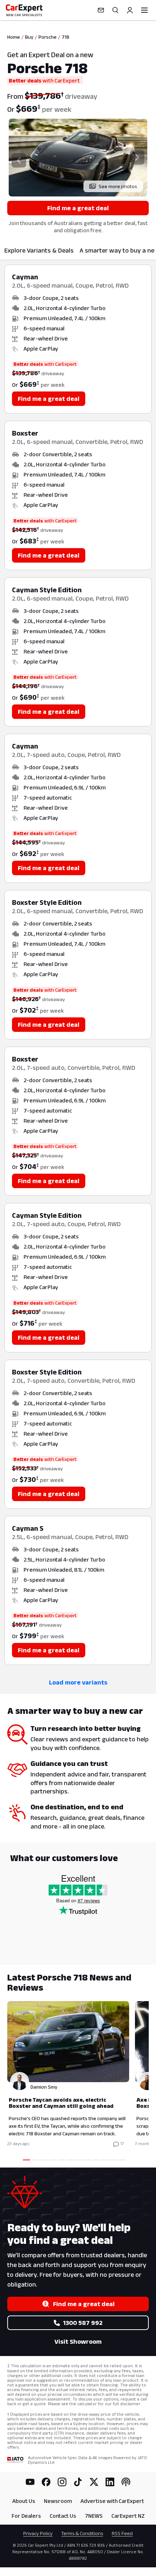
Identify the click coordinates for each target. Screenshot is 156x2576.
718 (65, 37)
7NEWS (94, 2516)
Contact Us (63, 2516)
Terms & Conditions (82, 2533)
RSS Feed (122, 2533)
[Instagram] (62, 2482)
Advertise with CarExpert (112, 2501)
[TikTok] (78, 2482)
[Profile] (130, 10)
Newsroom (58, 2501)
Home (14, 37)
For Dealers (26, 2516)
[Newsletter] (101, 10)
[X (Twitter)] (94, 2482)
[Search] (115, 10)
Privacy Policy (38, 2533)
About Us (24, 2501)
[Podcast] (126, 2482)
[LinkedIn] (110, 2482)
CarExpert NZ (128, 2516)
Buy (29, 37)
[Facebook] (46, 2482)
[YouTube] (30, 2482)
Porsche (48, 37)
